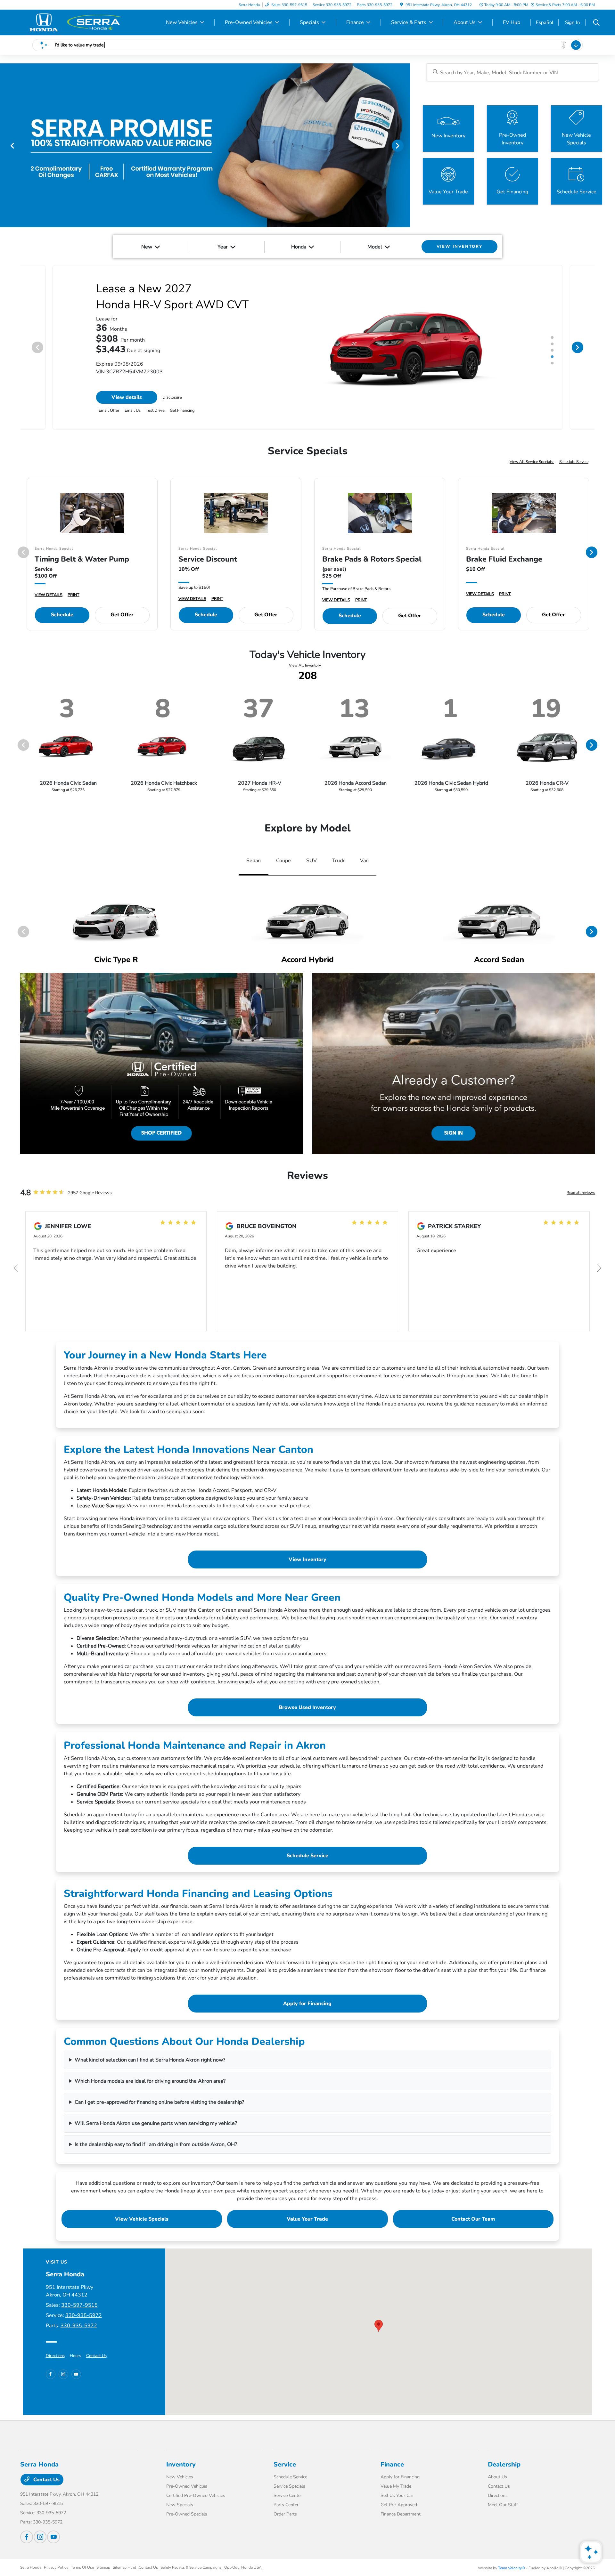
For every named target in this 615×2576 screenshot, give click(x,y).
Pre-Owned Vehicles (187, 2486)
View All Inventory (305, 665)
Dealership (504, 2464)
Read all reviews (581, 1193)
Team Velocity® (512, 2568)
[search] (596, 23)
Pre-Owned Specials (187, 2514)
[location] (402, 5)
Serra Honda (31, 2567)
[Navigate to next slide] (405, 145)
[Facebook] (51, 2374)
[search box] (512, 72)
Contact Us (96, 2356)
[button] (379, 2326)
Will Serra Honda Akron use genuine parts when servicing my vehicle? (156, 2123)
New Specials (180, 2505)
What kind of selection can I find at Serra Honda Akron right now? (150, 2060)
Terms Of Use (82, 2567)
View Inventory (307, 1559)
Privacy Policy (56, 2567)
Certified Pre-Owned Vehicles (196, 2495)
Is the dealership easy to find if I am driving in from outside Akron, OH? (156, 2144)
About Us (497, 2477)
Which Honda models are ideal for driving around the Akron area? (150, 2081)
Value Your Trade (307, 2219)
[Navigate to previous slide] (5, 145)
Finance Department (401, 2514)
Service (285, 2464)
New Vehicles (180, 2477)
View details (127, 397)
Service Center (288, 2495)
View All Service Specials (532, 462)
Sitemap (103, 2567)
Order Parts (285, 2514)
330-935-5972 (84, 2315)
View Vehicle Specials (142, 2219)
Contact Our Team (473, 2219)
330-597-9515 (79, 2305)
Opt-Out (231, 2567)
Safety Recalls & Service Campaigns (191, 2567)
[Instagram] (63, 2374)
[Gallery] (205, 145)
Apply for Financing (307, 2004)
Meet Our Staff (503, 2505)
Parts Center (286, 2505)
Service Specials (289, 2486)
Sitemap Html (124, 2567)
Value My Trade (396, 2486)
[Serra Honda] (75, 22)
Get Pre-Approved (399, 2505)
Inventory (181, 2464)
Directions (55, 2356)
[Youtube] (76, 2374)
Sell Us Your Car (397, 2495)
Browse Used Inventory (307, 1707)
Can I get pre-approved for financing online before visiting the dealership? (159, 2102)
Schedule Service (574, 462)
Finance (392, 2464)
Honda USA (251, 2567)
